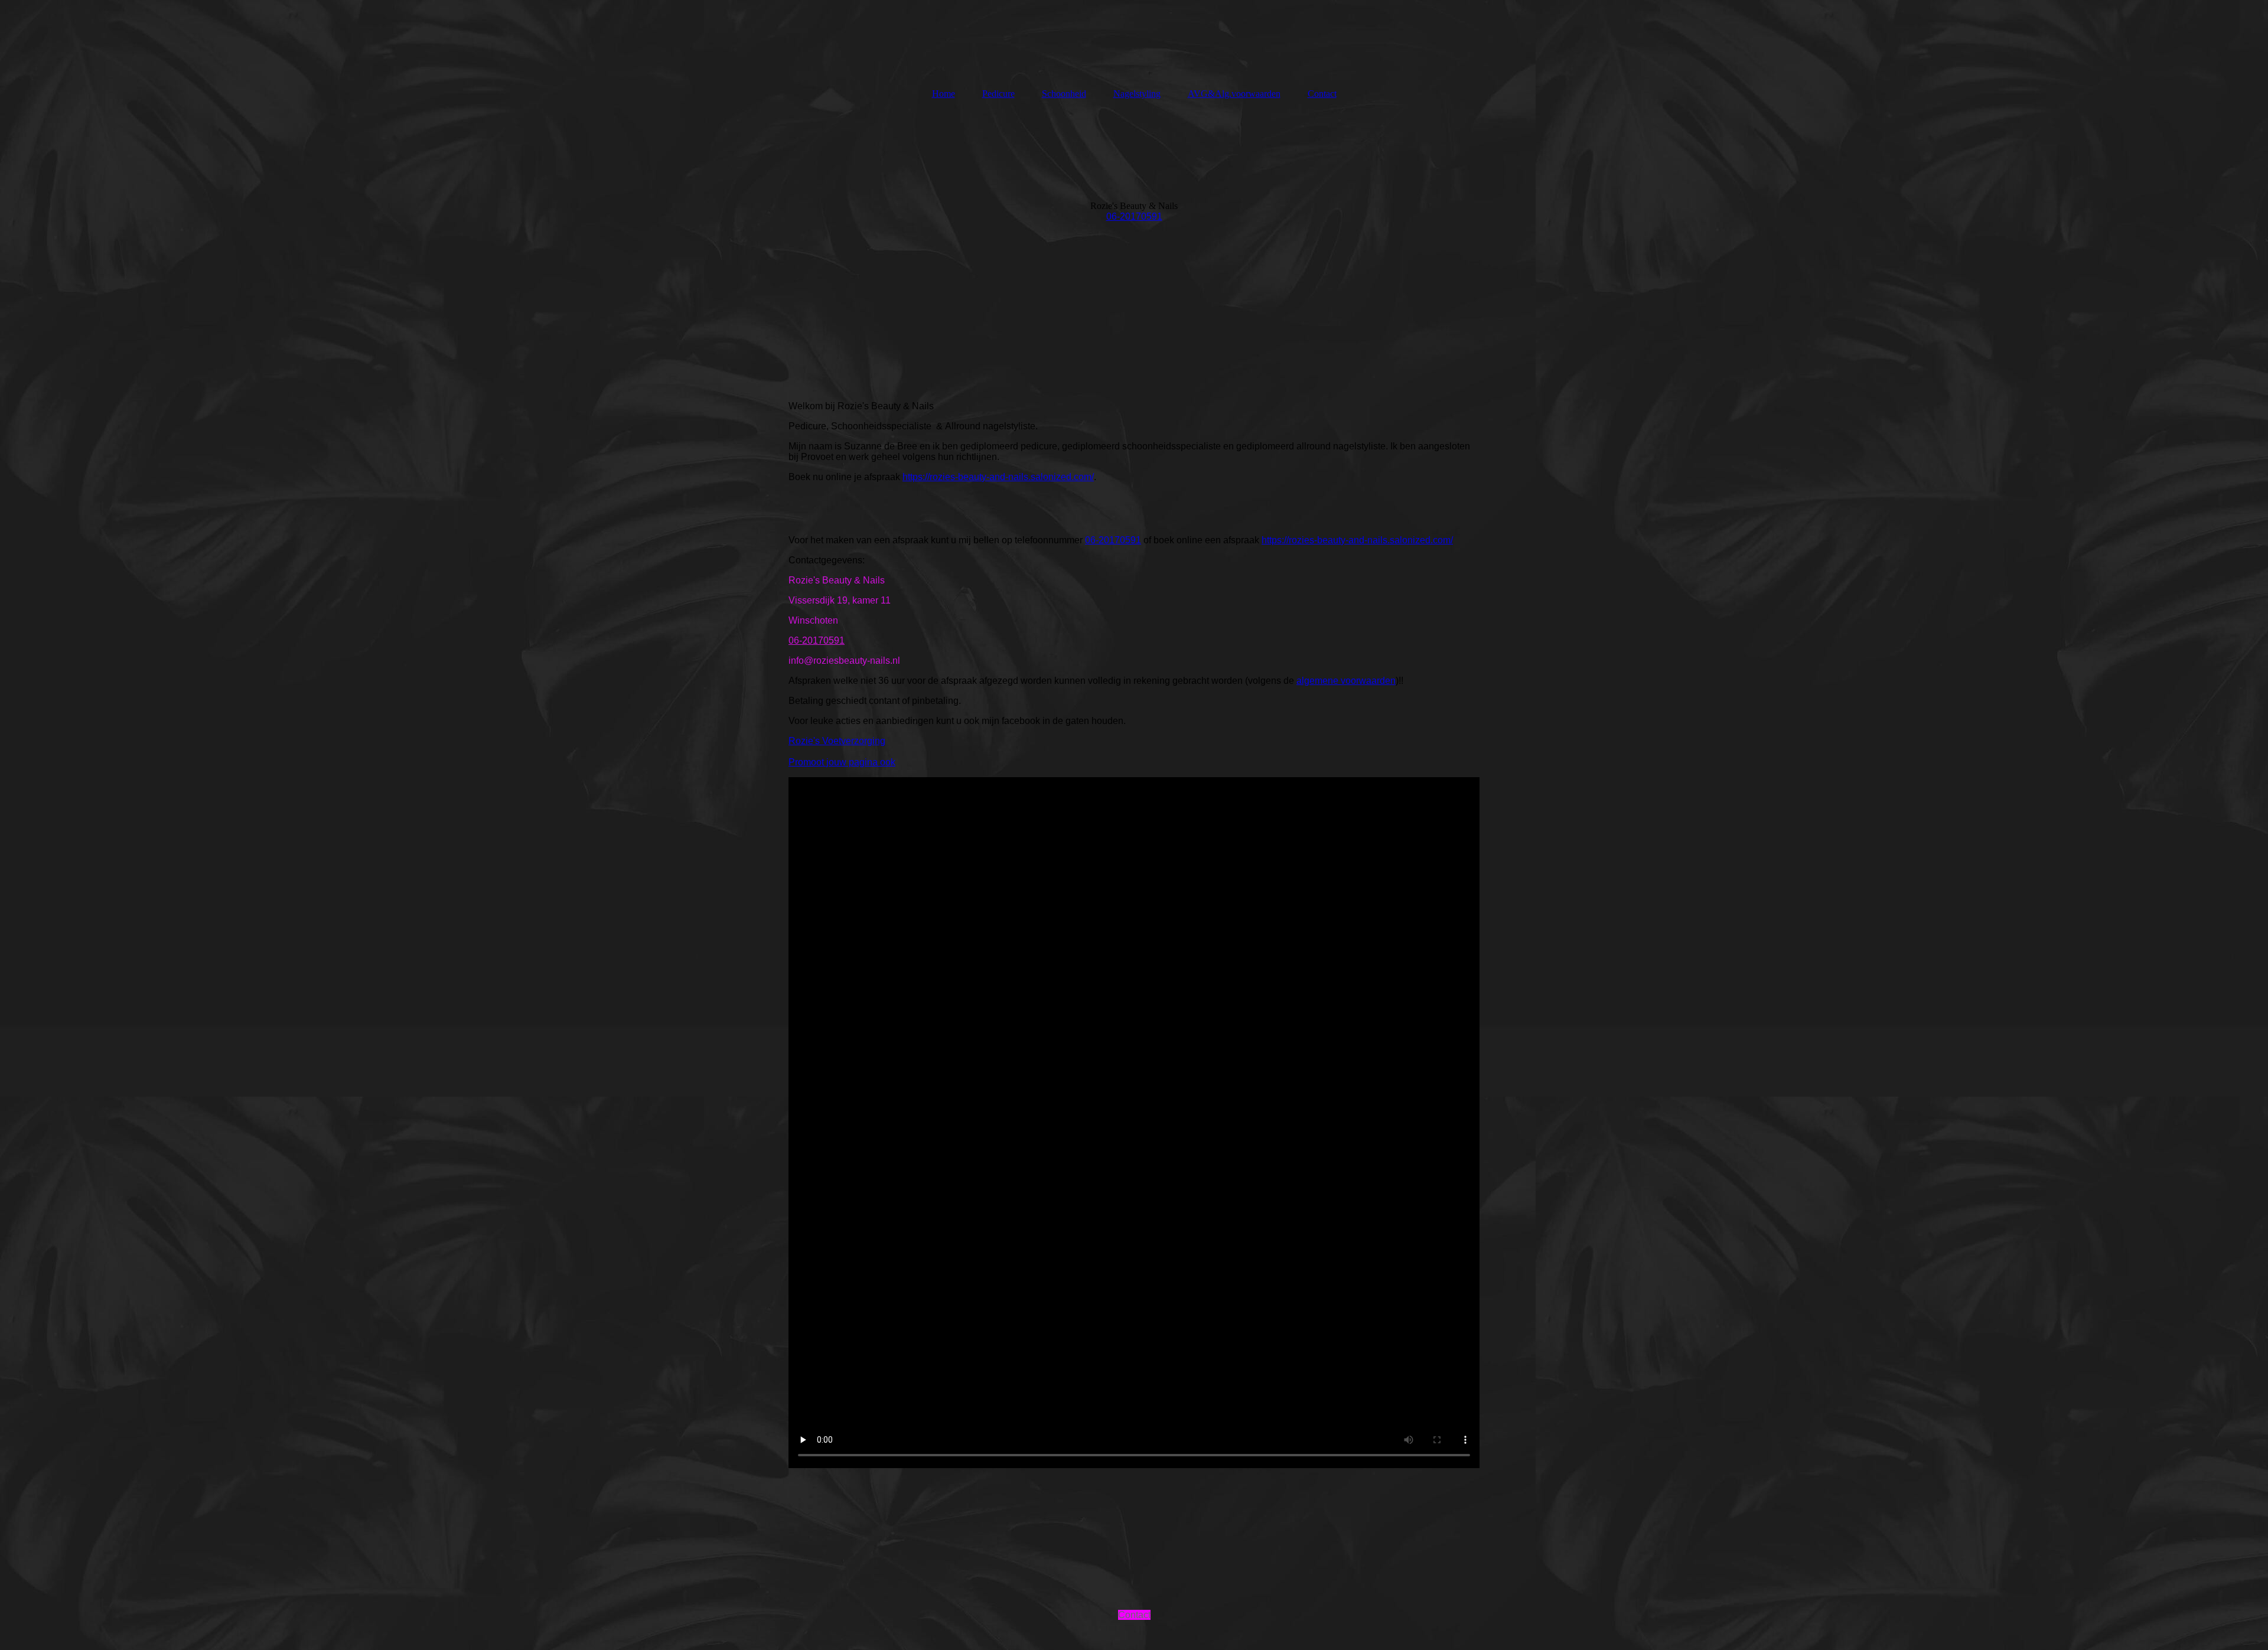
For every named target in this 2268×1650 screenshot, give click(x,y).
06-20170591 (1134, 216)
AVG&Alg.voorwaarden (1234, 94)
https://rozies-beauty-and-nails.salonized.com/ (998, 477)
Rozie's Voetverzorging (837, 741)
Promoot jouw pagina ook (842, 762)
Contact (1322, 94)
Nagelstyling (1137, 94)
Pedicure (998, 94)
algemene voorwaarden (1346, 681)
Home (944, 94)
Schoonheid (1064, 94)
